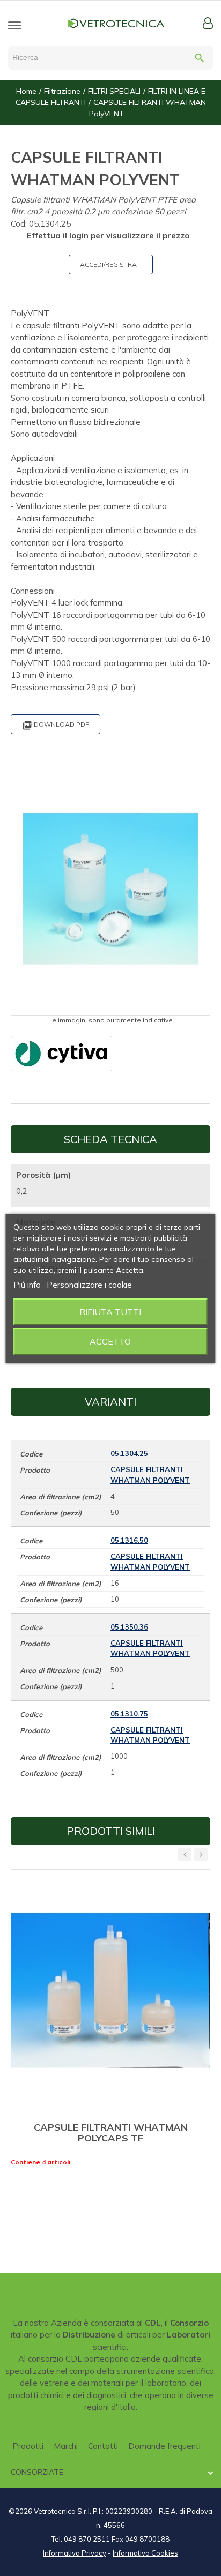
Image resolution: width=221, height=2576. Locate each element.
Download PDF (56, 725)
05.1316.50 (129, 1540)
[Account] (208, 23)
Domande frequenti (164, 2446)
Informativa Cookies (145, 2553)
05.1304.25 (129, 1453)
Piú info (27, 1285)
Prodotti (28, 2446)
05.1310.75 (129, 1714)
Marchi (66, 2446)
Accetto (110, 1341)
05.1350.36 (129, 1627)
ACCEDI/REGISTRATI (111, 264)
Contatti (103, 2446)
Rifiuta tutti (110, 1312)
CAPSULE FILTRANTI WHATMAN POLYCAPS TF (111, 2133)
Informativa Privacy (75, 2553)
